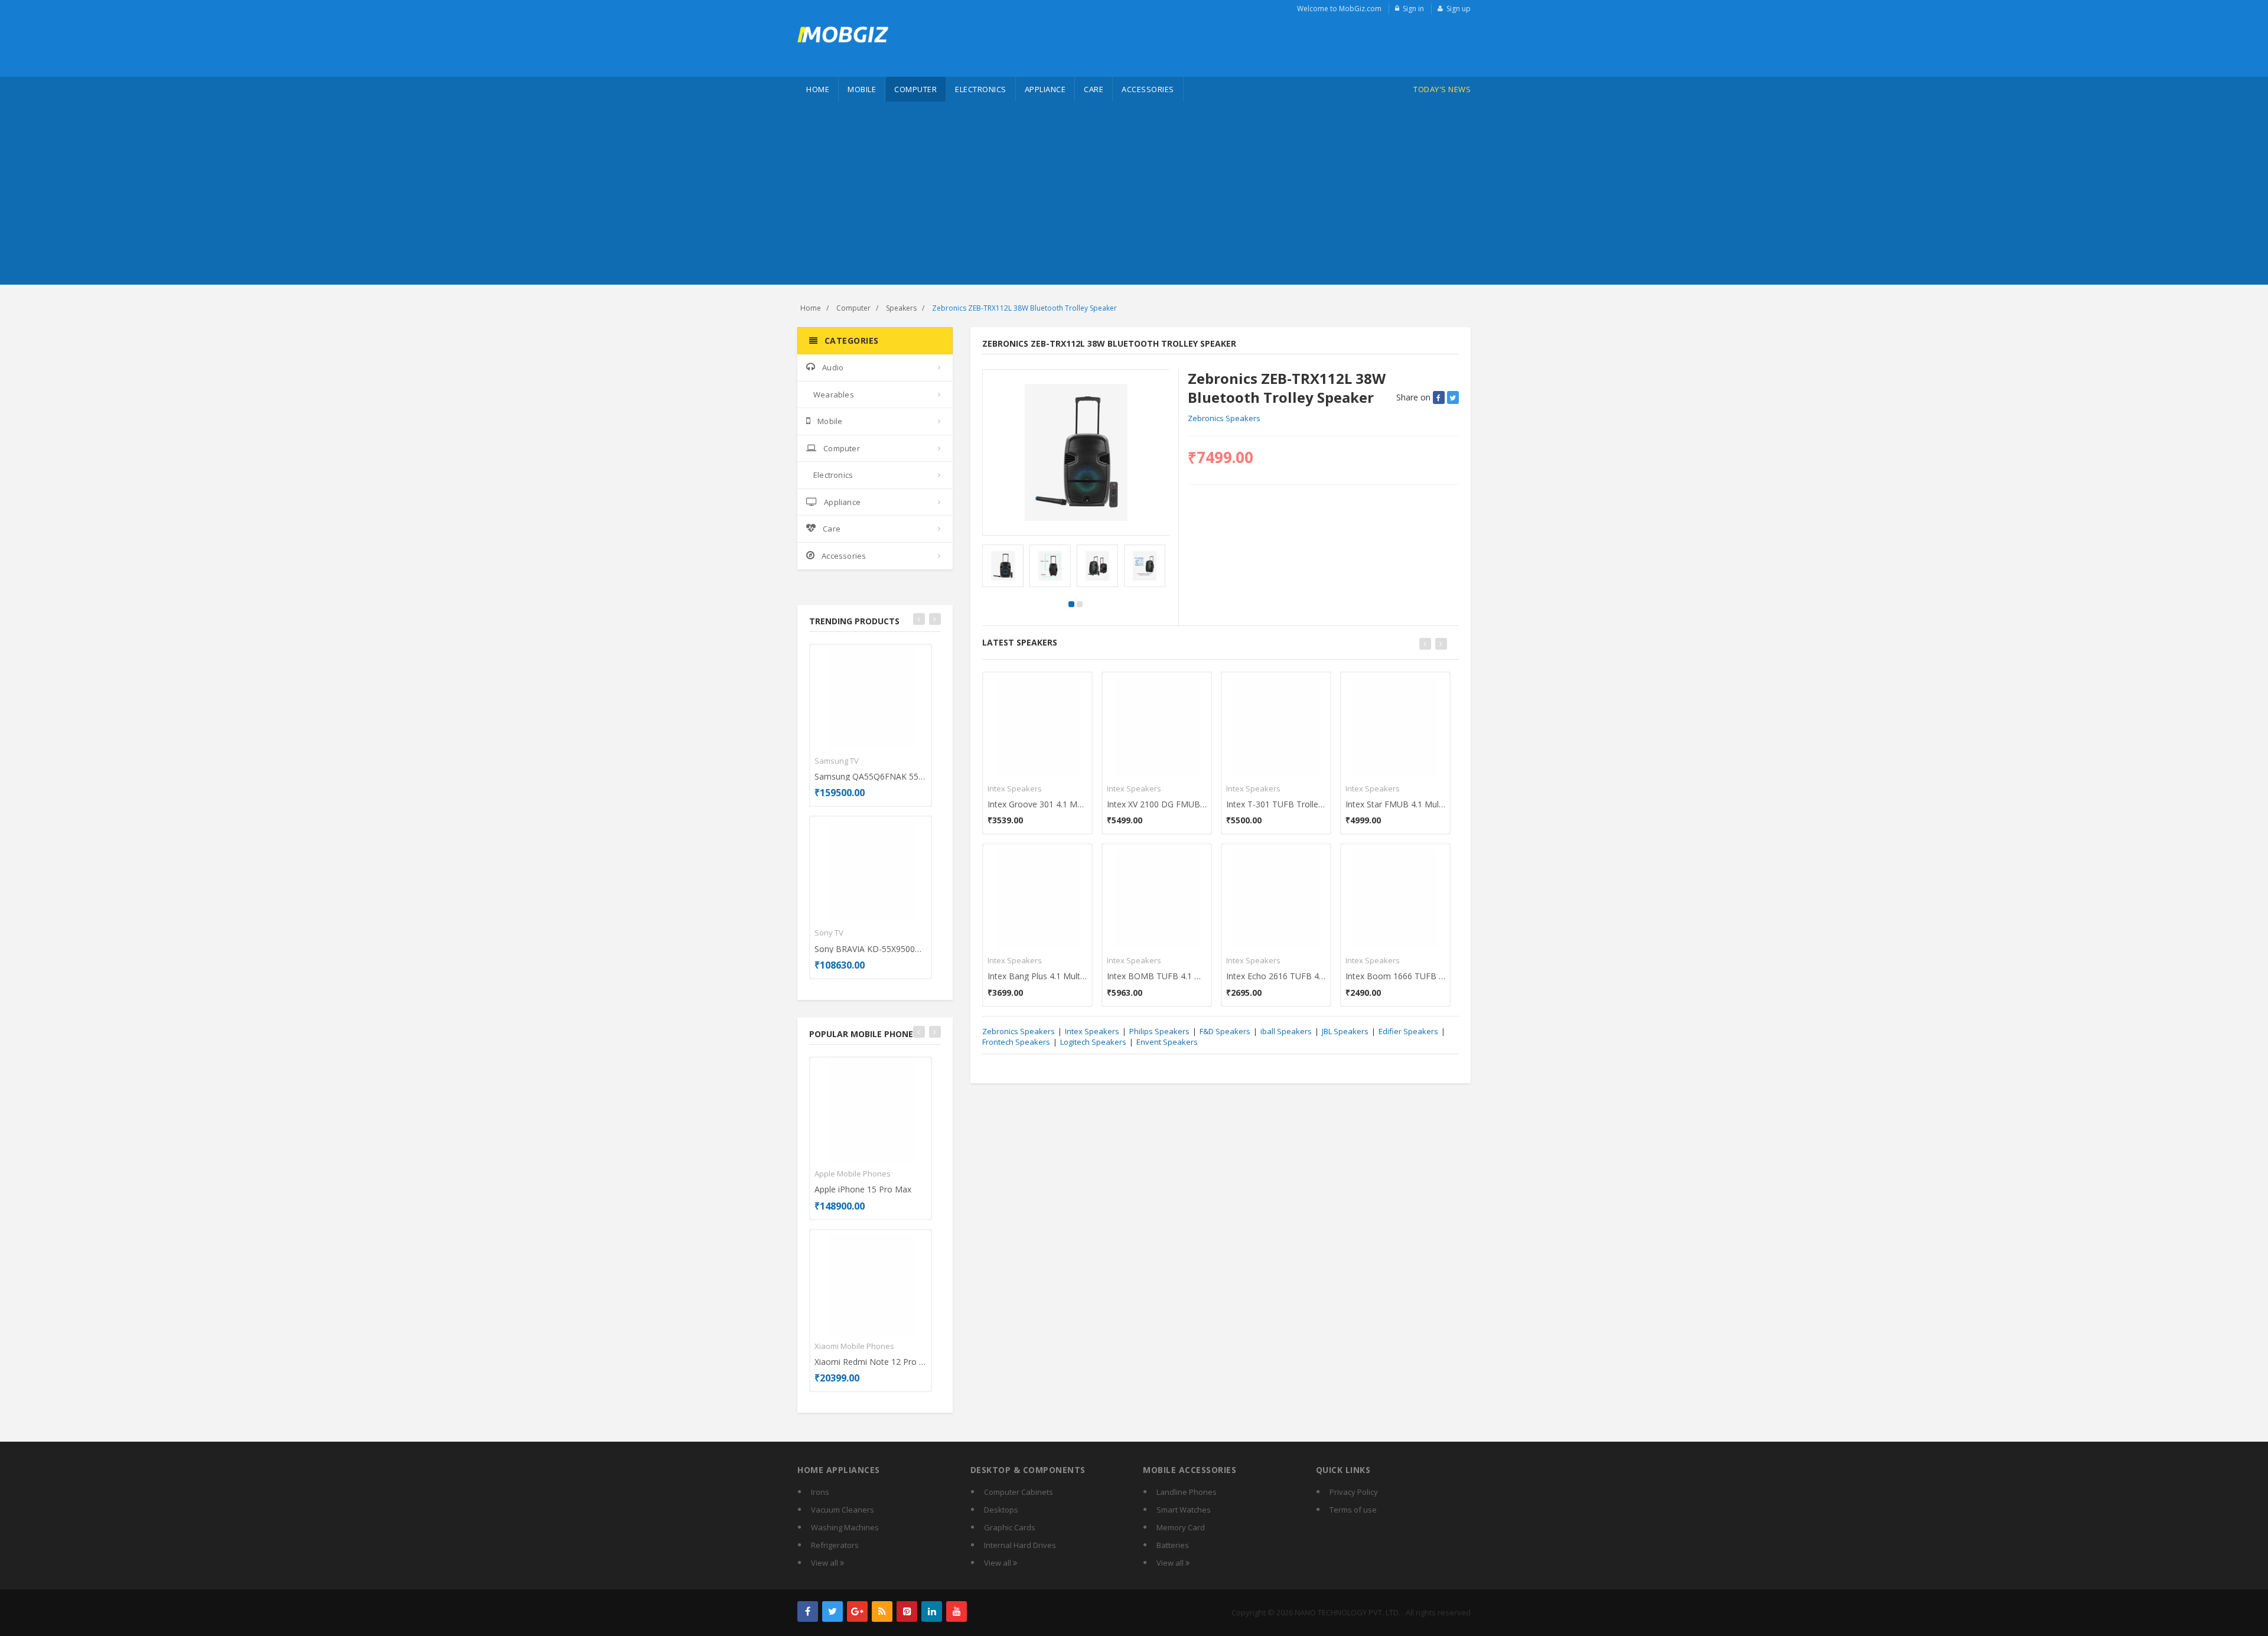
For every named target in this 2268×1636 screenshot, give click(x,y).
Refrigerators (835, 1545)
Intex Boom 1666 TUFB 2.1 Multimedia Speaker (1395, 976)
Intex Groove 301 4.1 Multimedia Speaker (1037, 804)
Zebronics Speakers (1224, 418)
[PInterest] (907, 1611)
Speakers (901, 308)
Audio (833, 367)
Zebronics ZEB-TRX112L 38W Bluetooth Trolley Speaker (1024, 308)
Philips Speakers (1159, 1031)
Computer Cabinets (1019, 1492)
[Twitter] (832, 1611)
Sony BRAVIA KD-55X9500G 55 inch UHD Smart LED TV (871, 949)
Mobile (862, 89)
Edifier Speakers (1408, 1031)
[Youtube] (957, 1611)
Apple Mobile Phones (853, 1174)
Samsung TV (837, 761)
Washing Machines (845, 1527)
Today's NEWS (1442, 89)
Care (1094, 89)
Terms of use (1353, 1510)
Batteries (1173, 1545)
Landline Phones (1187, 1492)
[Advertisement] (1134, 196)
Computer (915, 89)
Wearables (834, 395)
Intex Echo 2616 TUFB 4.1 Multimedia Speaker (1276, 976)
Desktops (1001, 1510)
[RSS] (882, 1611)
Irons (820, 1492)
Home (818, 89)
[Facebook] (808, 1611)
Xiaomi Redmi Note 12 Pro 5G (871, 1362)
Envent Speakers (1167, 1042)
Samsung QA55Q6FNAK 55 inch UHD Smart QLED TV (871, 776)
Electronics (981, 89)
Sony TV (829, 933)
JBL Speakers (1345, 1031)
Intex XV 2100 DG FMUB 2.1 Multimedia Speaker (1157, 804)
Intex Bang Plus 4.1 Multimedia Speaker (1037, 976)
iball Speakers (1286, 1031)
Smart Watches (1184, 1510)
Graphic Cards (1010, 1527)
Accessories (1148, 89)
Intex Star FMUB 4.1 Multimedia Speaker (1395, 804)
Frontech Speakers (1016, 1042)
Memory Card (1181, 1527)
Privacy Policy (1354, 1492)
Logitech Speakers (1093, 1042)
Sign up (1459, 9)
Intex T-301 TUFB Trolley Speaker (1276, 804)
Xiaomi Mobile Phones (854, 1346)
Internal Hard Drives (1020, 1545)
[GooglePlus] (857, 1611)
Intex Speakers (1015, 788)
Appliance (1045, 89)
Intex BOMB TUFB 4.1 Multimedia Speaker (1157, 976)
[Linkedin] (932, 1611)
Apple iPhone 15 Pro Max (863, 1189)
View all (825, 1563)
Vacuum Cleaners (843, 1510)
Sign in (1413, 9)
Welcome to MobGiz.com (1339, 9)
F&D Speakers (1225, 1031)
